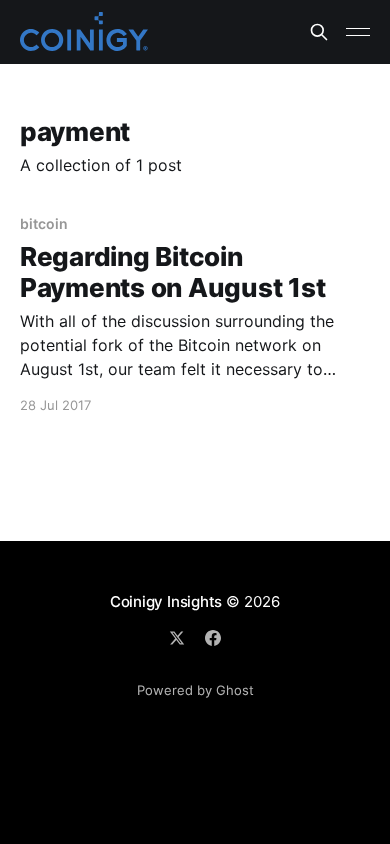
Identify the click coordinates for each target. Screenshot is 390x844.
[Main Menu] (358, 32)
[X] (177, 638)
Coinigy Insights (166, 601)
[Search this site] (319, 32)
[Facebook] (213, 638)
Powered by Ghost (195, 690)
